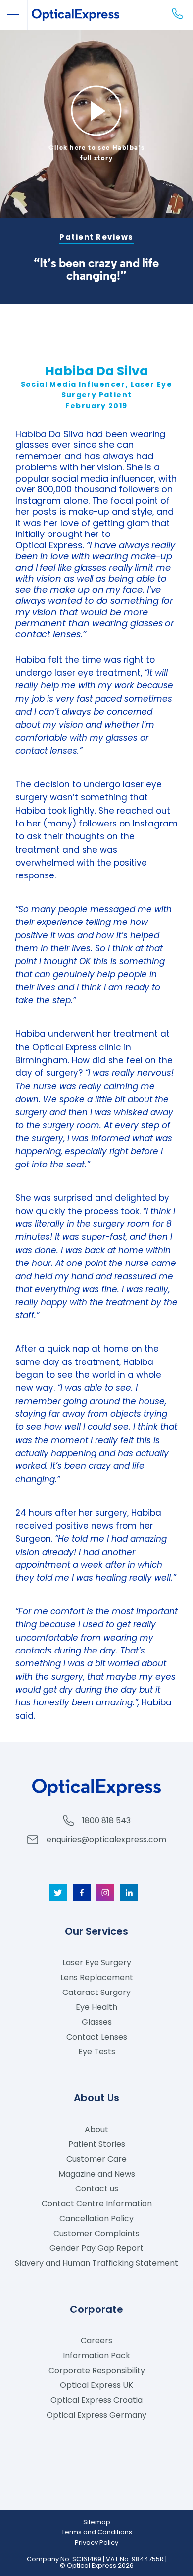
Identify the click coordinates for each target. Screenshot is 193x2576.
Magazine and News (97, 2174)
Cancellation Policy (96, 2218)
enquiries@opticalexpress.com (106, 1839)
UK (96, 2385)
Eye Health (96, 2007)
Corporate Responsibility (97, 2370)
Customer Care (96, 2159)
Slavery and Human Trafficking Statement (96, 2263)
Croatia (96, 2400)
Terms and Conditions (97, 2532)
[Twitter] (58, 1893)
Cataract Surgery (96, 1992)
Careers (96, 2341)
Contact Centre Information (97, 2204)
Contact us (97, 2189)
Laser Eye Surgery (97, 1963)
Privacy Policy (96, 2543)
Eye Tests (97, 2052)
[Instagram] (105, 1893)
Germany (96, 2415)
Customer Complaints (96, 2233)
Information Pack (96, 2356)
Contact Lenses (97, 2037)
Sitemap (97, 2522)
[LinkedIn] (129, 1893)
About (96, 2129)
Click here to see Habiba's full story (96, 153)
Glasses (97, 2022)
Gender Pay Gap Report (96, 2248)
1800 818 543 (106, 1821)
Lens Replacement (97, 1977)
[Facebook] (82, 1893)
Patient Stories (97, 2144)
